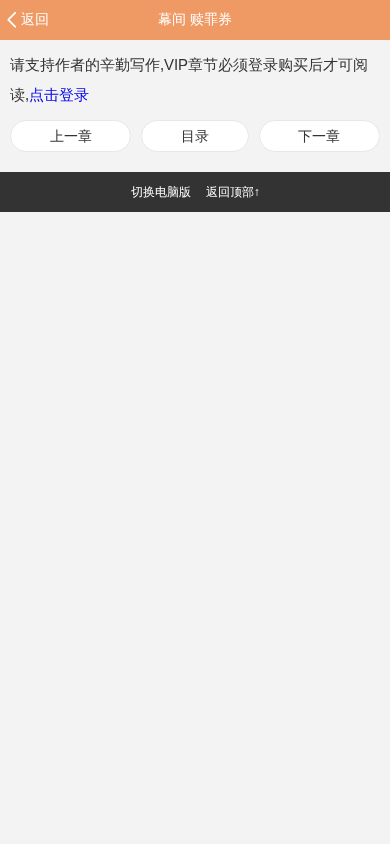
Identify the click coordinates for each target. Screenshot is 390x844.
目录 (195, 136)
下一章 (319, 136)
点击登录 (59, 94)
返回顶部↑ (233, 192)
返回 (35, 19)
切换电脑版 (161, 192)
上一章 (71, 136)
